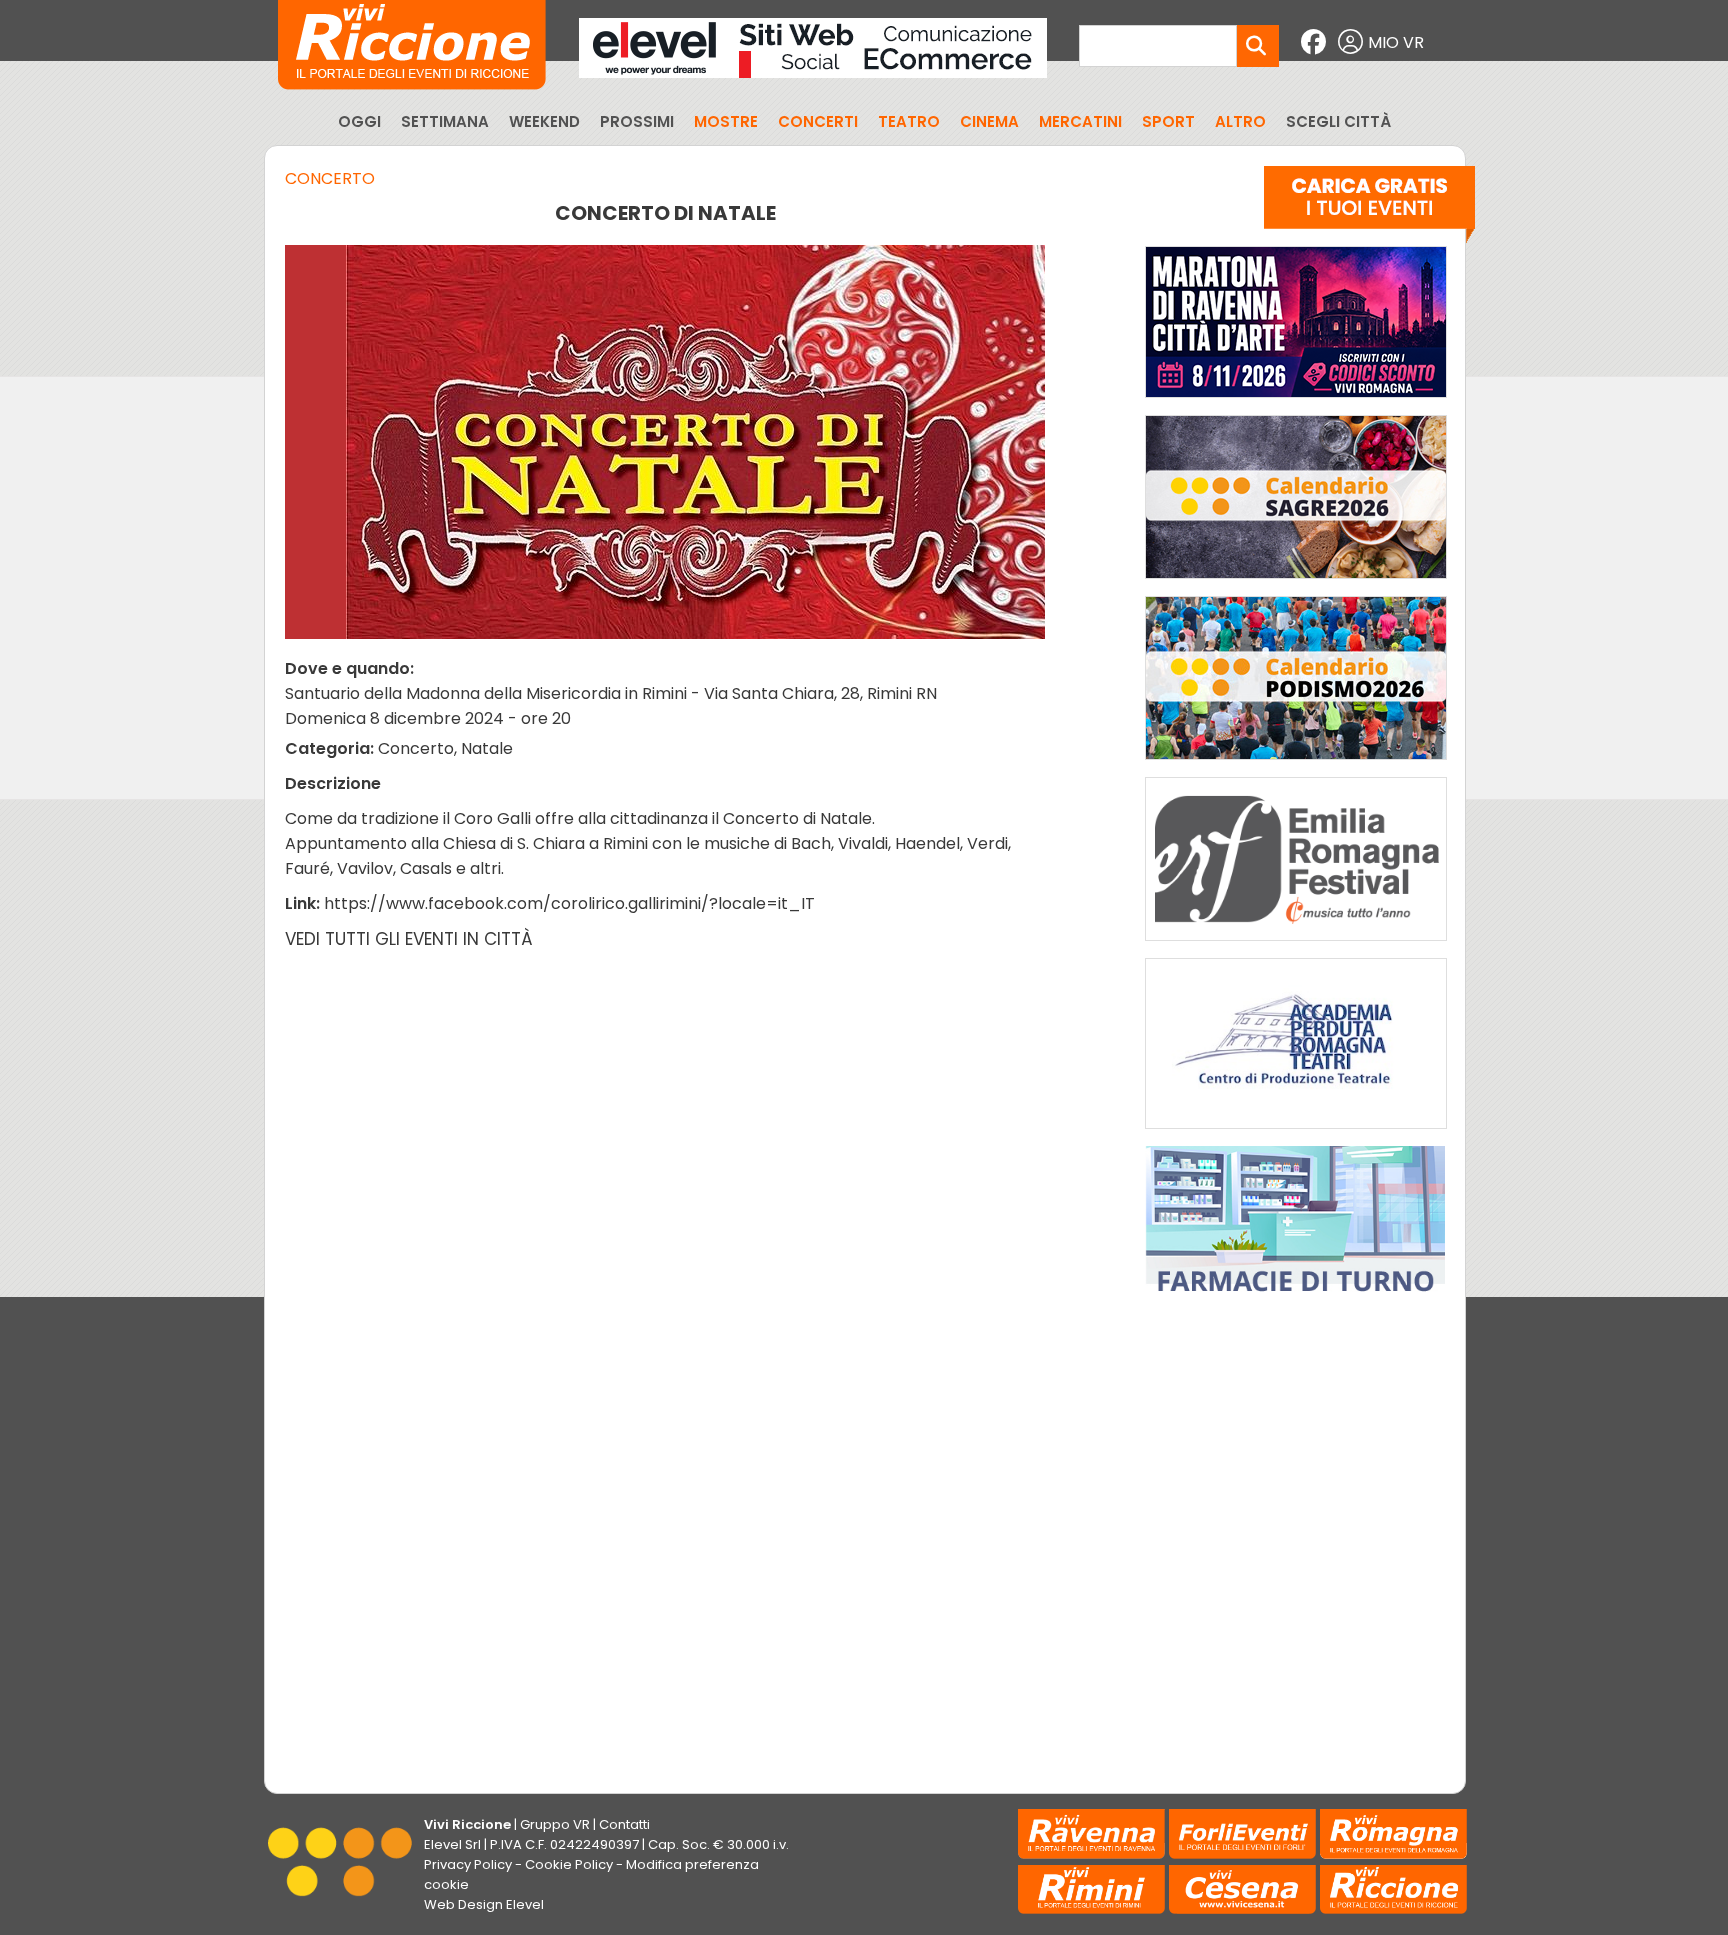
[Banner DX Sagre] (1296, 583)
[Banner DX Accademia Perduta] (1296, 1133)
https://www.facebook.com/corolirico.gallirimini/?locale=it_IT (569, 903)
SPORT (1168, 121)
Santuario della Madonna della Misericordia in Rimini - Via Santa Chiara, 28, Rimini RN (611, 693)
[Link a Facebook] (1316, 42)
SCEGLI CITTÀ (1338, 121)
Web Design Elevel (484, 1904)
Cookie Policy (569, 1864)
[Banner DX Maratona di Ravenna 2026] (1296, 402)
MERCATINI (1080, 121)
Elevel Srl (452, 1844)
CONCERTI (818, 121)
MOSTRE (726, 121)
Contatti (624, 1824)
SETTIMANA (445, 121)
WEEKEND (544, 121)
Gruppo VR (555, 1824)
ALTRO (1240, 121)
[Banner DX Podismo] (1296, 764)
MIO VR (1396, 42)
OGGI (359, 121)
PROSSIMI (637, 121)
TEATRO (909, 121)
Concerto (330, 178)
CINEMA (989, 121)
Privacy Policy (468, 1864)
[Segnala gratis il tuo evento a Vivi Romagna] (1369, 209)
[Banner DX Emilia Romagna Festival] (1296, 945)
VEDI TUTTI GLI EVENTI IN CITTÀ (409, 939)
